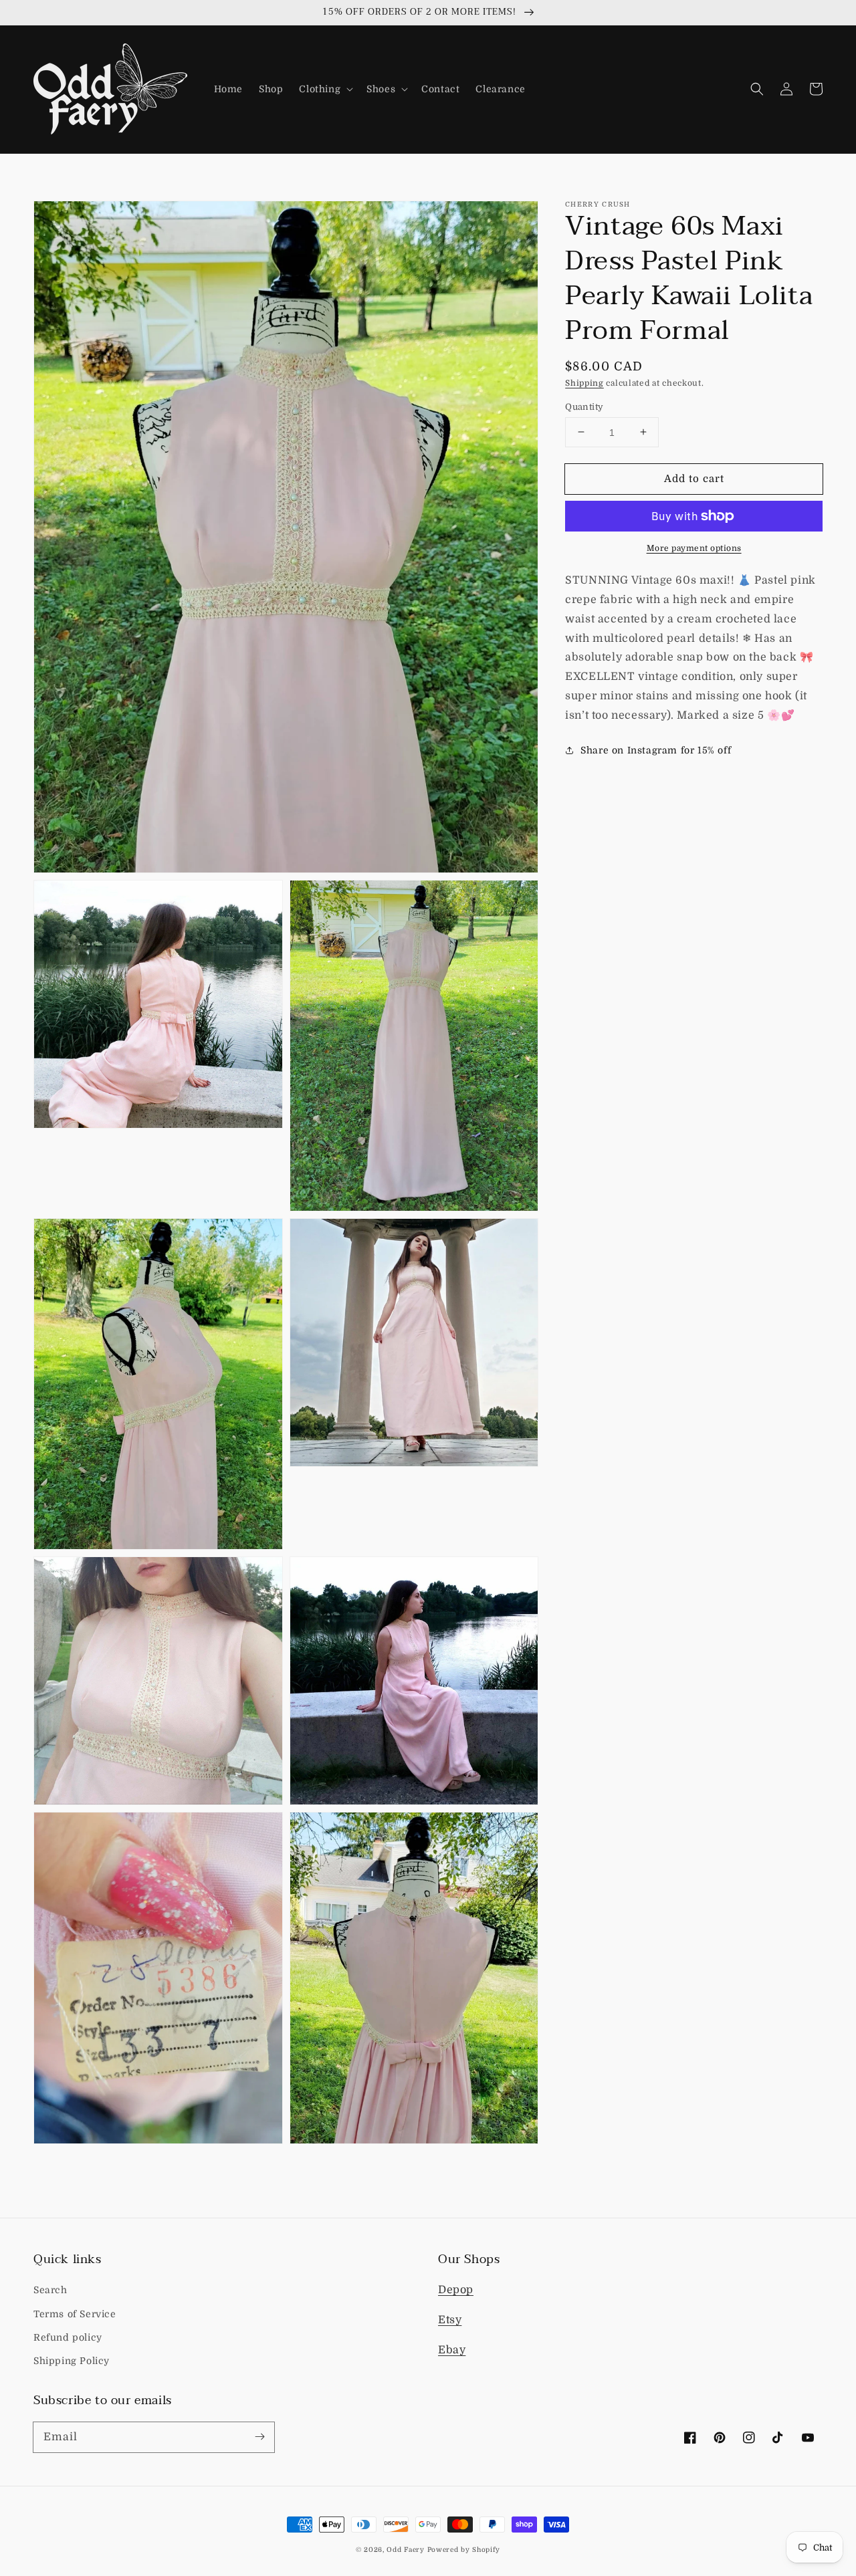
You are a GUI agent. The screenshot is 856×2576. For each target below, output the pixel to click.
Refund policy (68, 2337)
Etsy (450, 2320)
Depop (456, 2290)
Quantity (584, 406)
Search (50, 2290)
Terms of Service (75, 2314)
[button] (325, 89)
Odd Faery (405, 2550)
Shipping (584, 383)
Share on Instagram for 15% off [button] (656, 749)
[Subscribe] (259, 2437)
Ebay (452, 2350)
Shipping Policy (72, 2361)
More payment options (694, 548)
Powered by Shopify (464, 2550)
